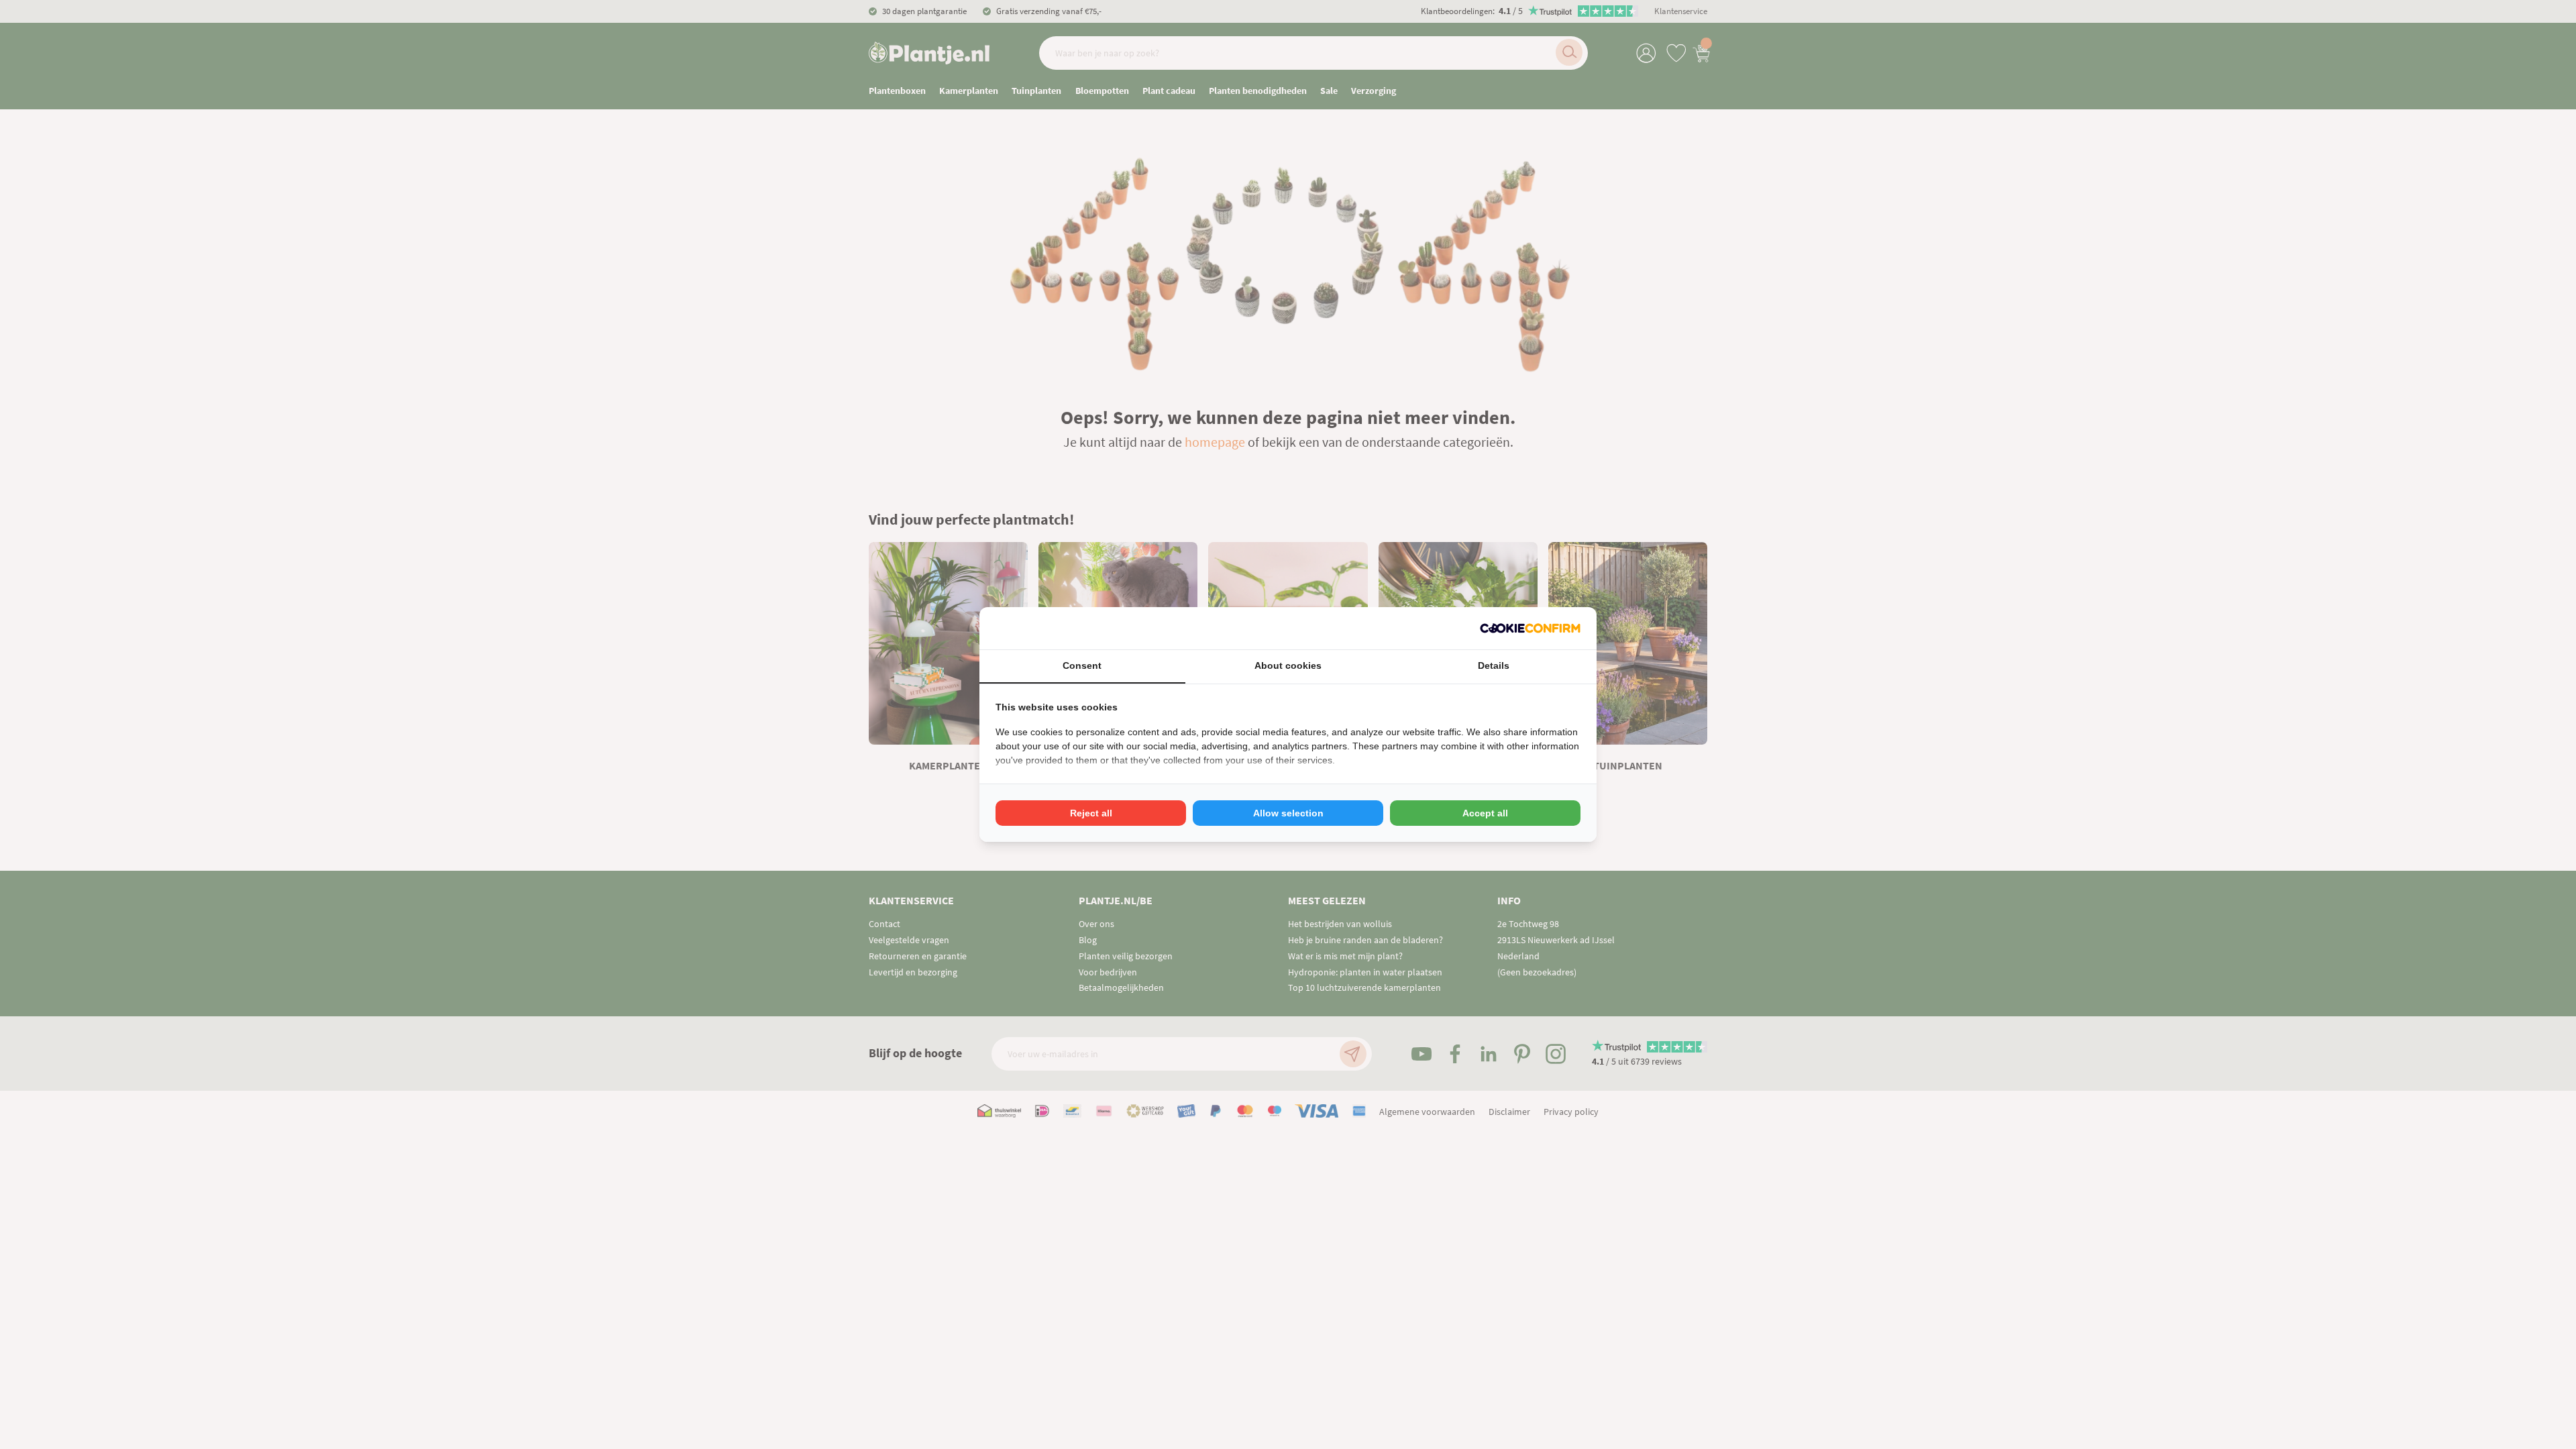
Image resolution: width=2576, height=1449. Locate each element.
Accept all (1485, 813)
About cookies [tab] (1288, 665)
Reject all (1091, 813)
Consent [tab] (1082, 665)
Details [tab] (1494, 665)
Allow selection (1288, 813)
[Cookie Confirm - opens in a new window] (1530, 628)
